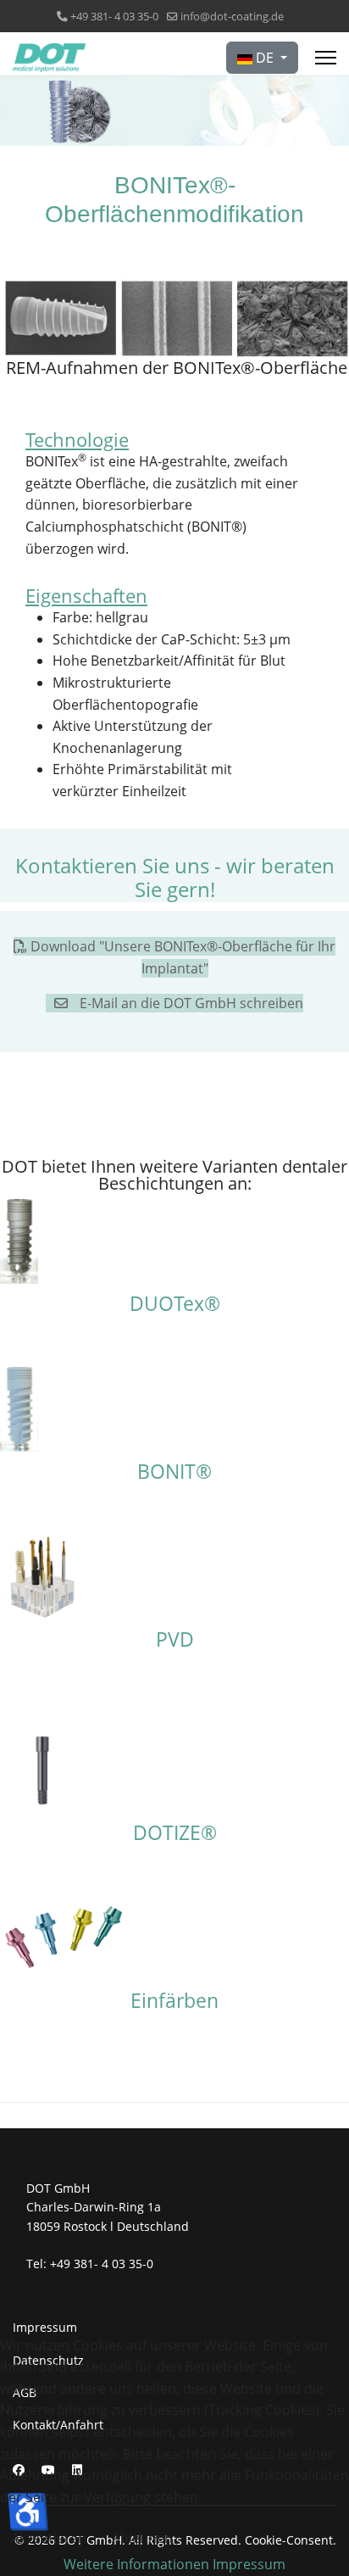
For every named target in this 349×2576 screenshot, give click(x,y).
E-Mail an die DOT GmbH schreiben (190, 1003)
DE (265, 58)
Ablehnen (142, 2538)
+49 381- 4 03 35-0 (114, 17)
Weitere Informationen (136, 2564)
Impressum (45, 2327)
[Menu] (326, 58)
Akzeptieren (49, 2538)
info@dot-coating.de (232, 17)
